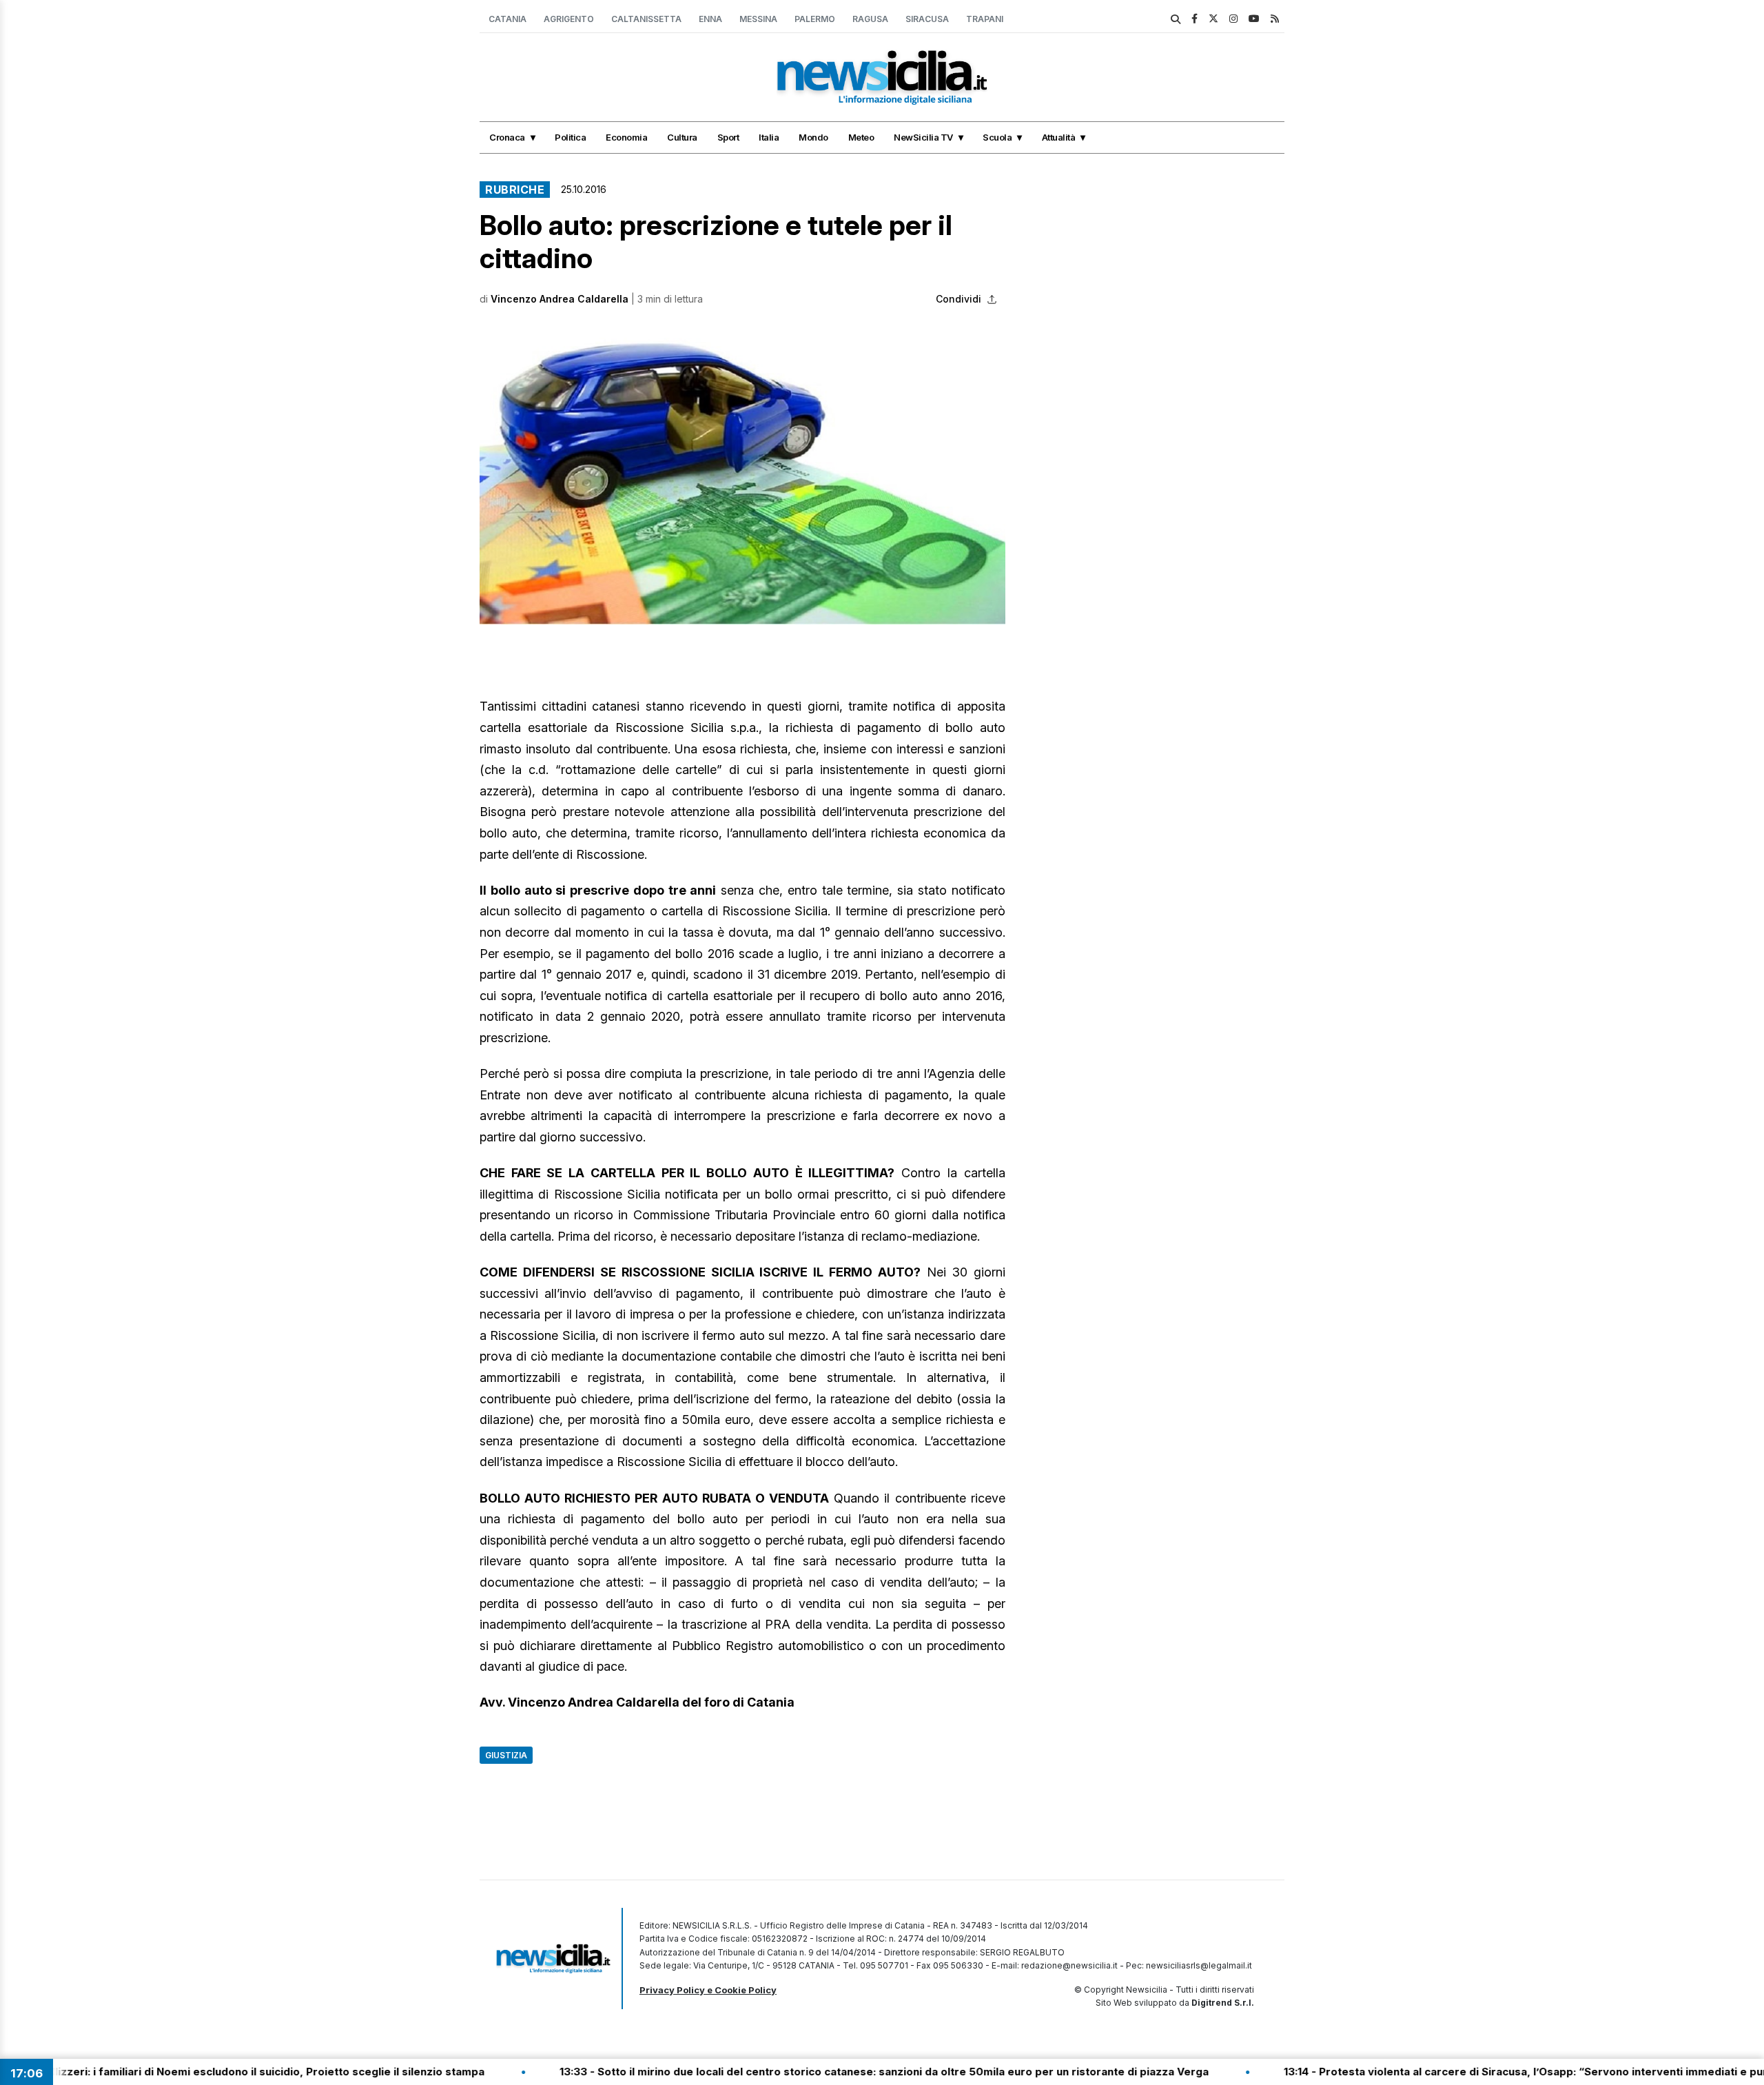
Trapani (985, 19)
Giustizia (506, 1755)
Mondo (813, 137)
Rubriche (515, 190)
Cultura (682, 137)
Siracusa (927, 19)
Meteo (861, 137)
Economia (626, 137)
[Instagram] (1233, 18)
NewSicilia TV (923, 137)
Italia (769, 137)
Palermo (815, 19)
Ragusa (870, 19)
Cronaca (507, 137)
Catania (507, 19)
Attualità (1059, 137)
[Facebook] (1194, 18)
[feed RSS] (1275, 18)
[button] (742, 477)
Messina (758, 19)
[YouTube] (1254, 18)
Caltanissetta (646, 19)
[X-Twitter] (1213, 18)
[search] (1176, 19)
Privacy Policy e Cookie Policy (708, 1990)
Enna (710, 19)
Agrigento (569, 19)
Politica (570, 137)
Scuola (997, 137)
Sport (728, 137)
